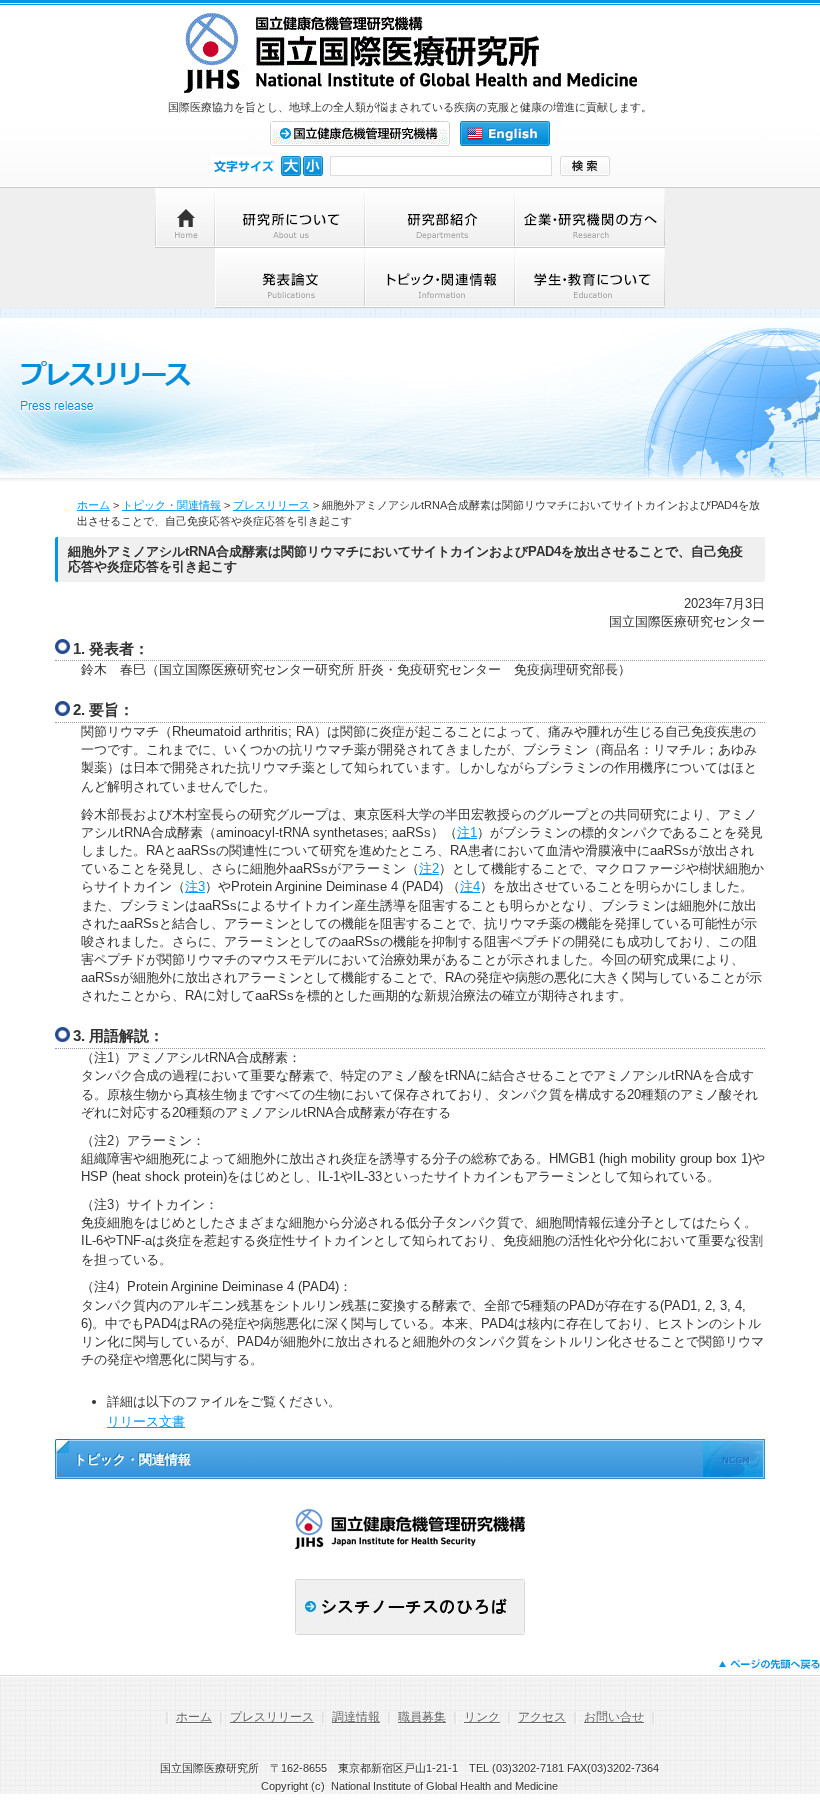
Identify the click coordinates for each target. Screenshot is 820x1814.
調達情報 (356, 1717)
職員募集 (422, 1717)
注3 (195, 886)
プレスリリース (271, 505)
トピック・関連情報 (171, 505)
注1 (467, 832)
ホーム (93, 505)
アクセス (542, 1717)
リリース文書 (146, 1421)
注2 (429, 868)
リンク (482, 1717)
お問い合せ (614, 1717)
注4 (470, 886)
